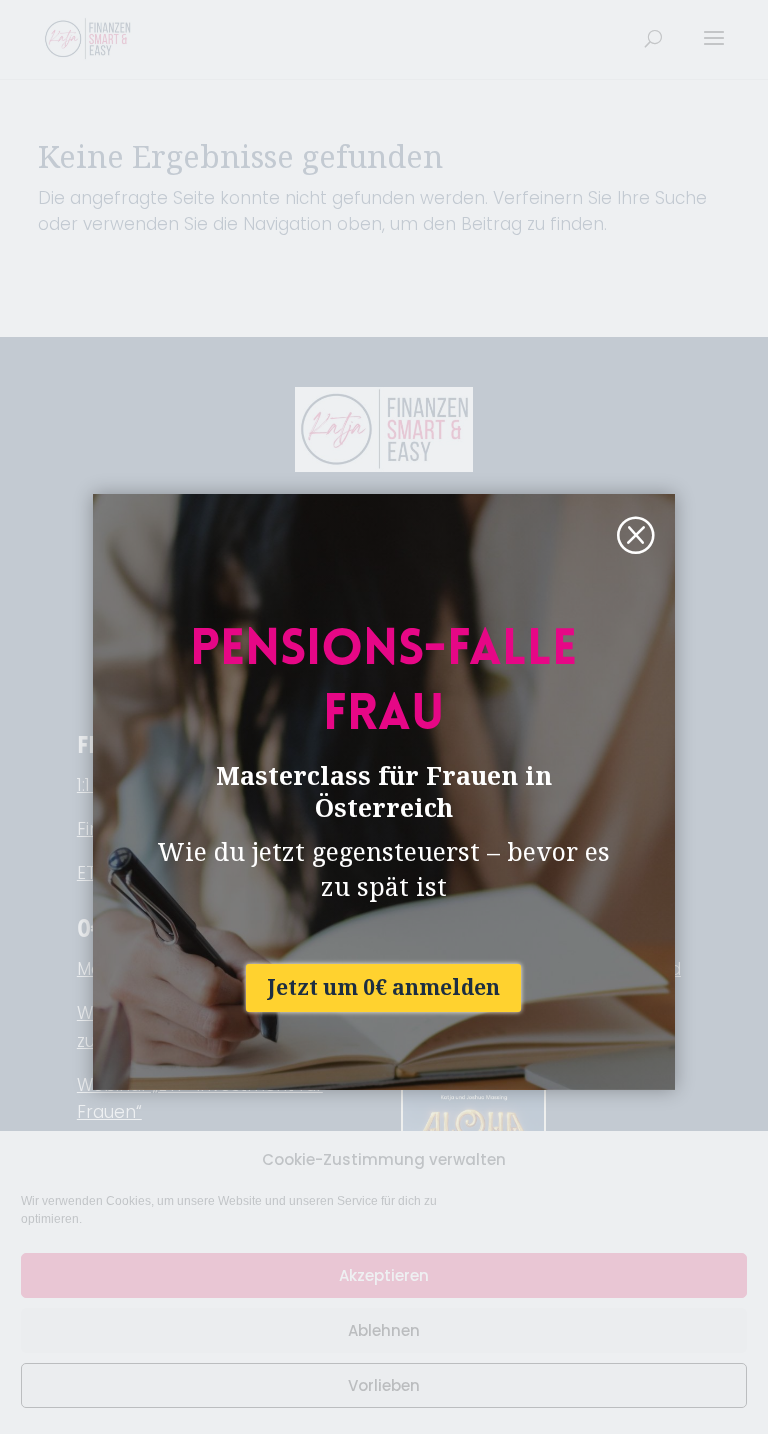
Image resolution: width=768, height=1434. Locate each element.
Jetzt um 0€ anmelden (383, 987)
